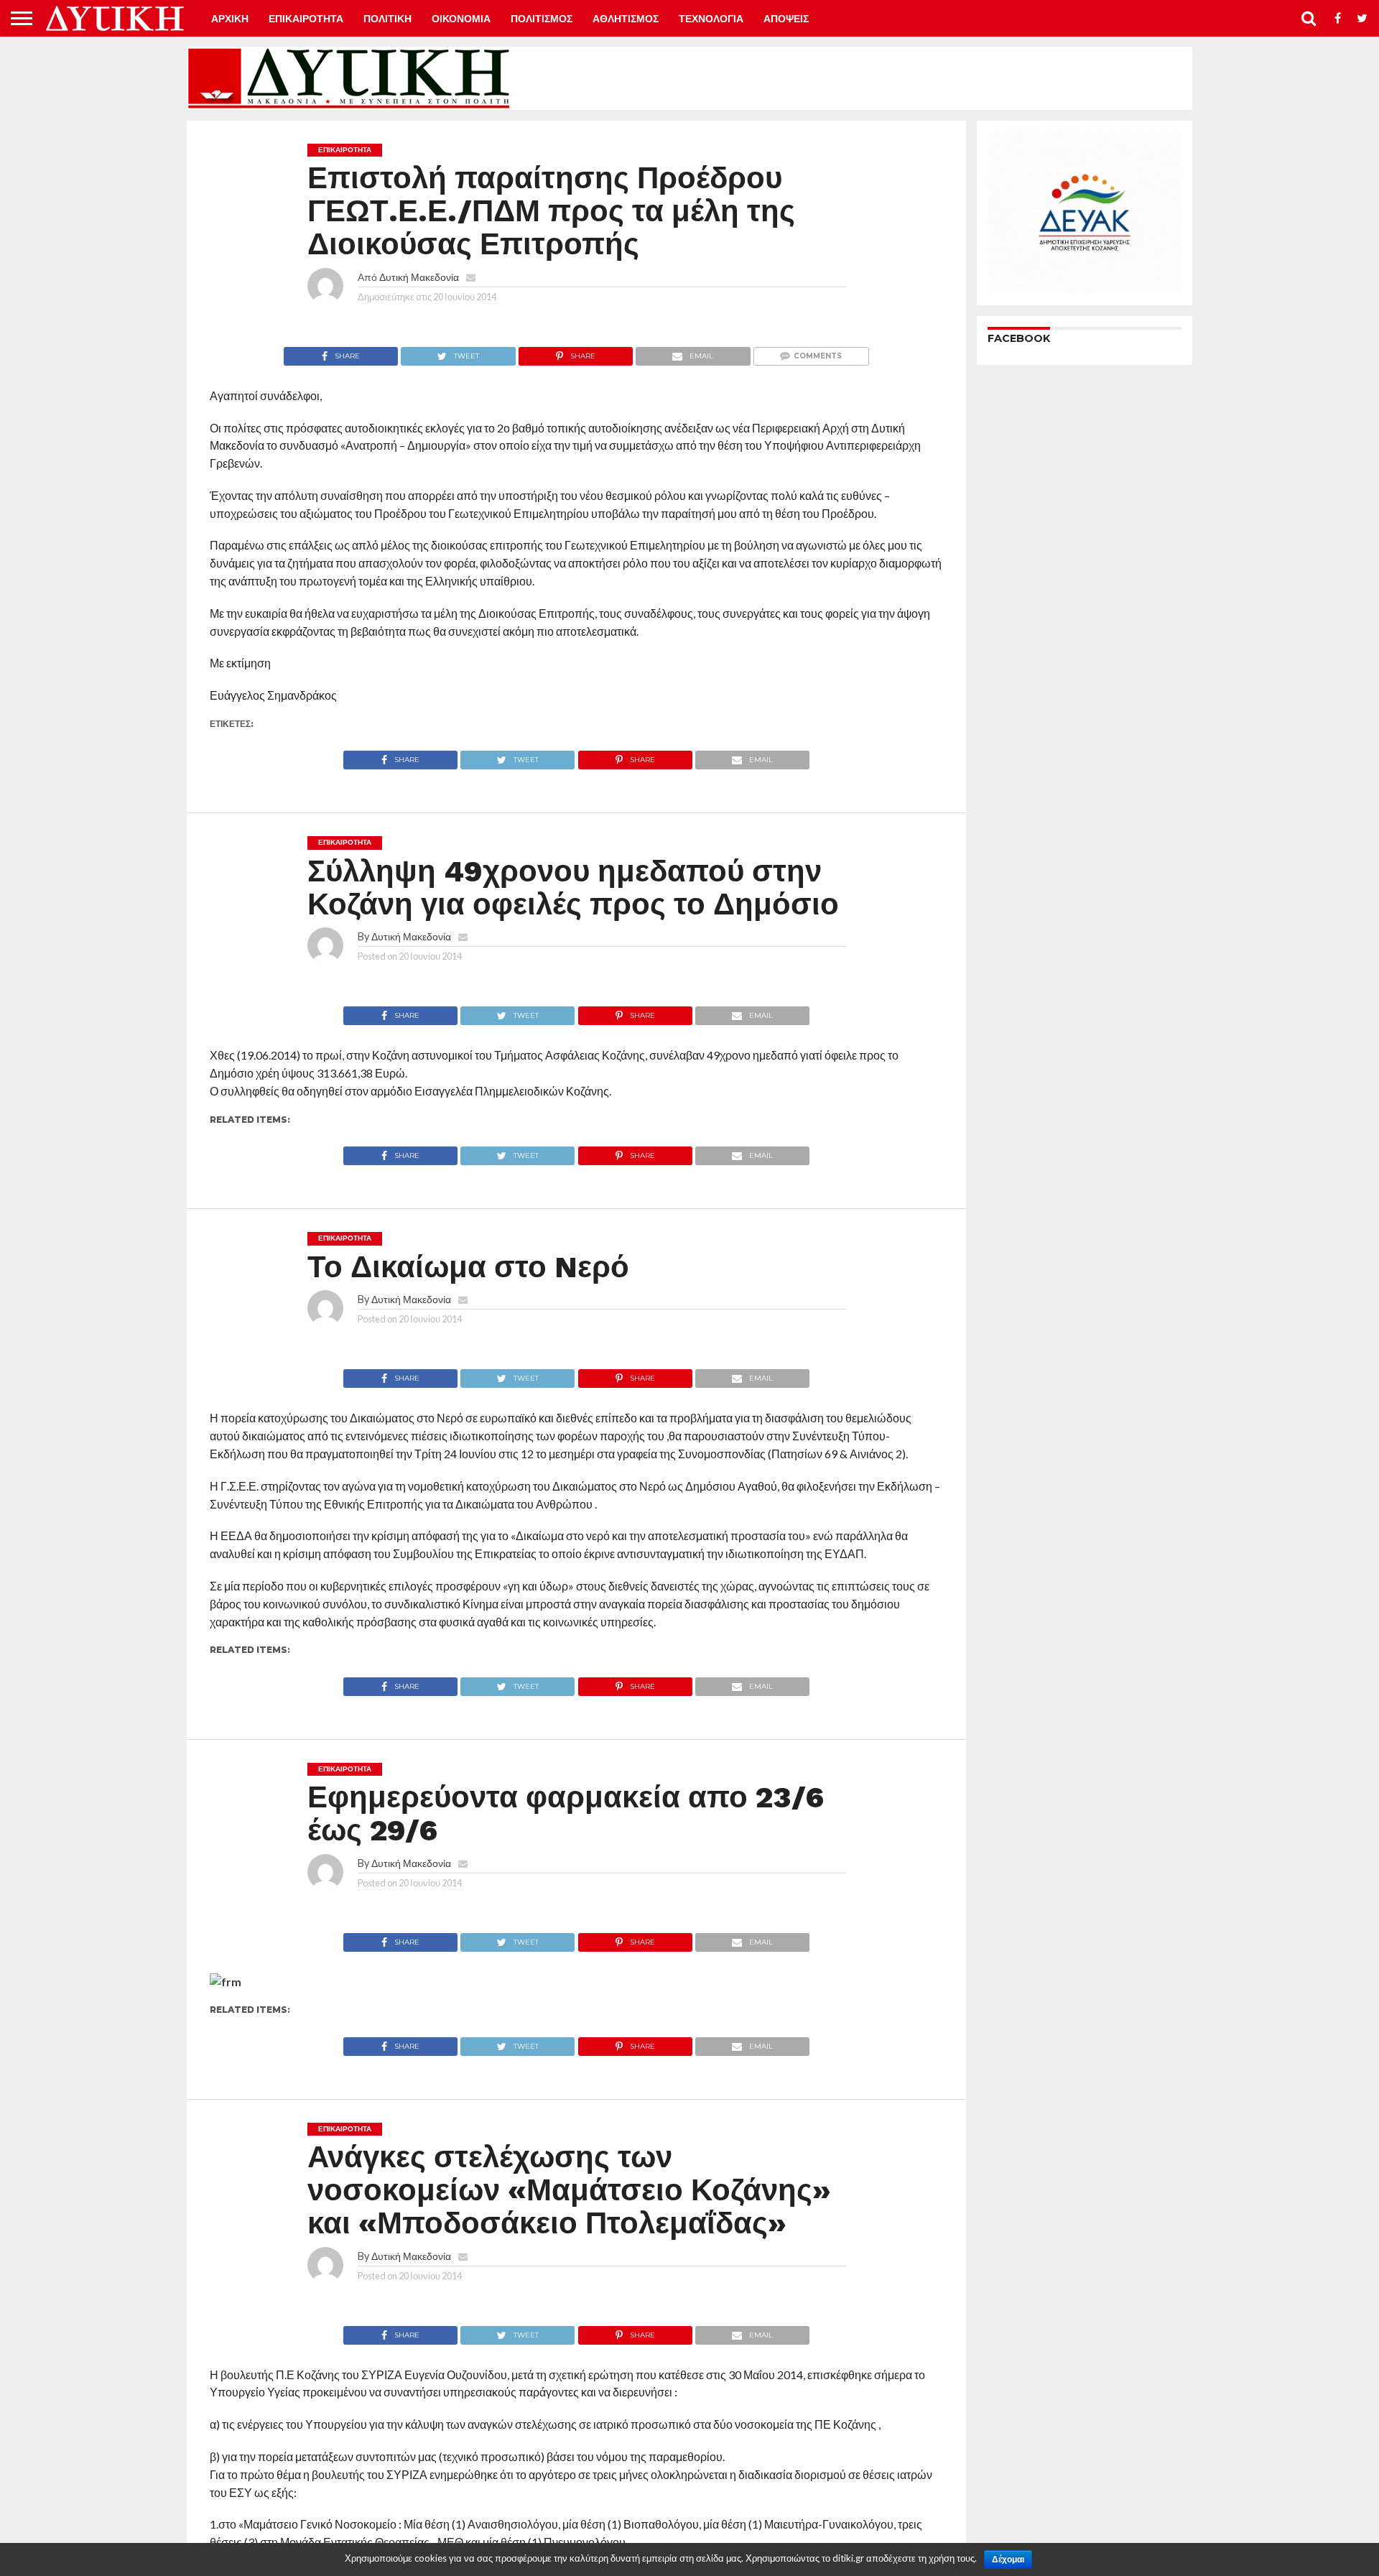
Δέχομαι (1008, 2559)
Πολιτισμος (542, 19)
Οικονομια (461, 19)
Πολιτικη (387, 19)
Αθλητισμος (626, 19)
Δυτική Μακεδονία (419, 277)
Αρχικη (230, 19)
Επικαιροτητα (306, 19)
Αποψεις (786, 19)
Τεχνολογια (711, 19)
